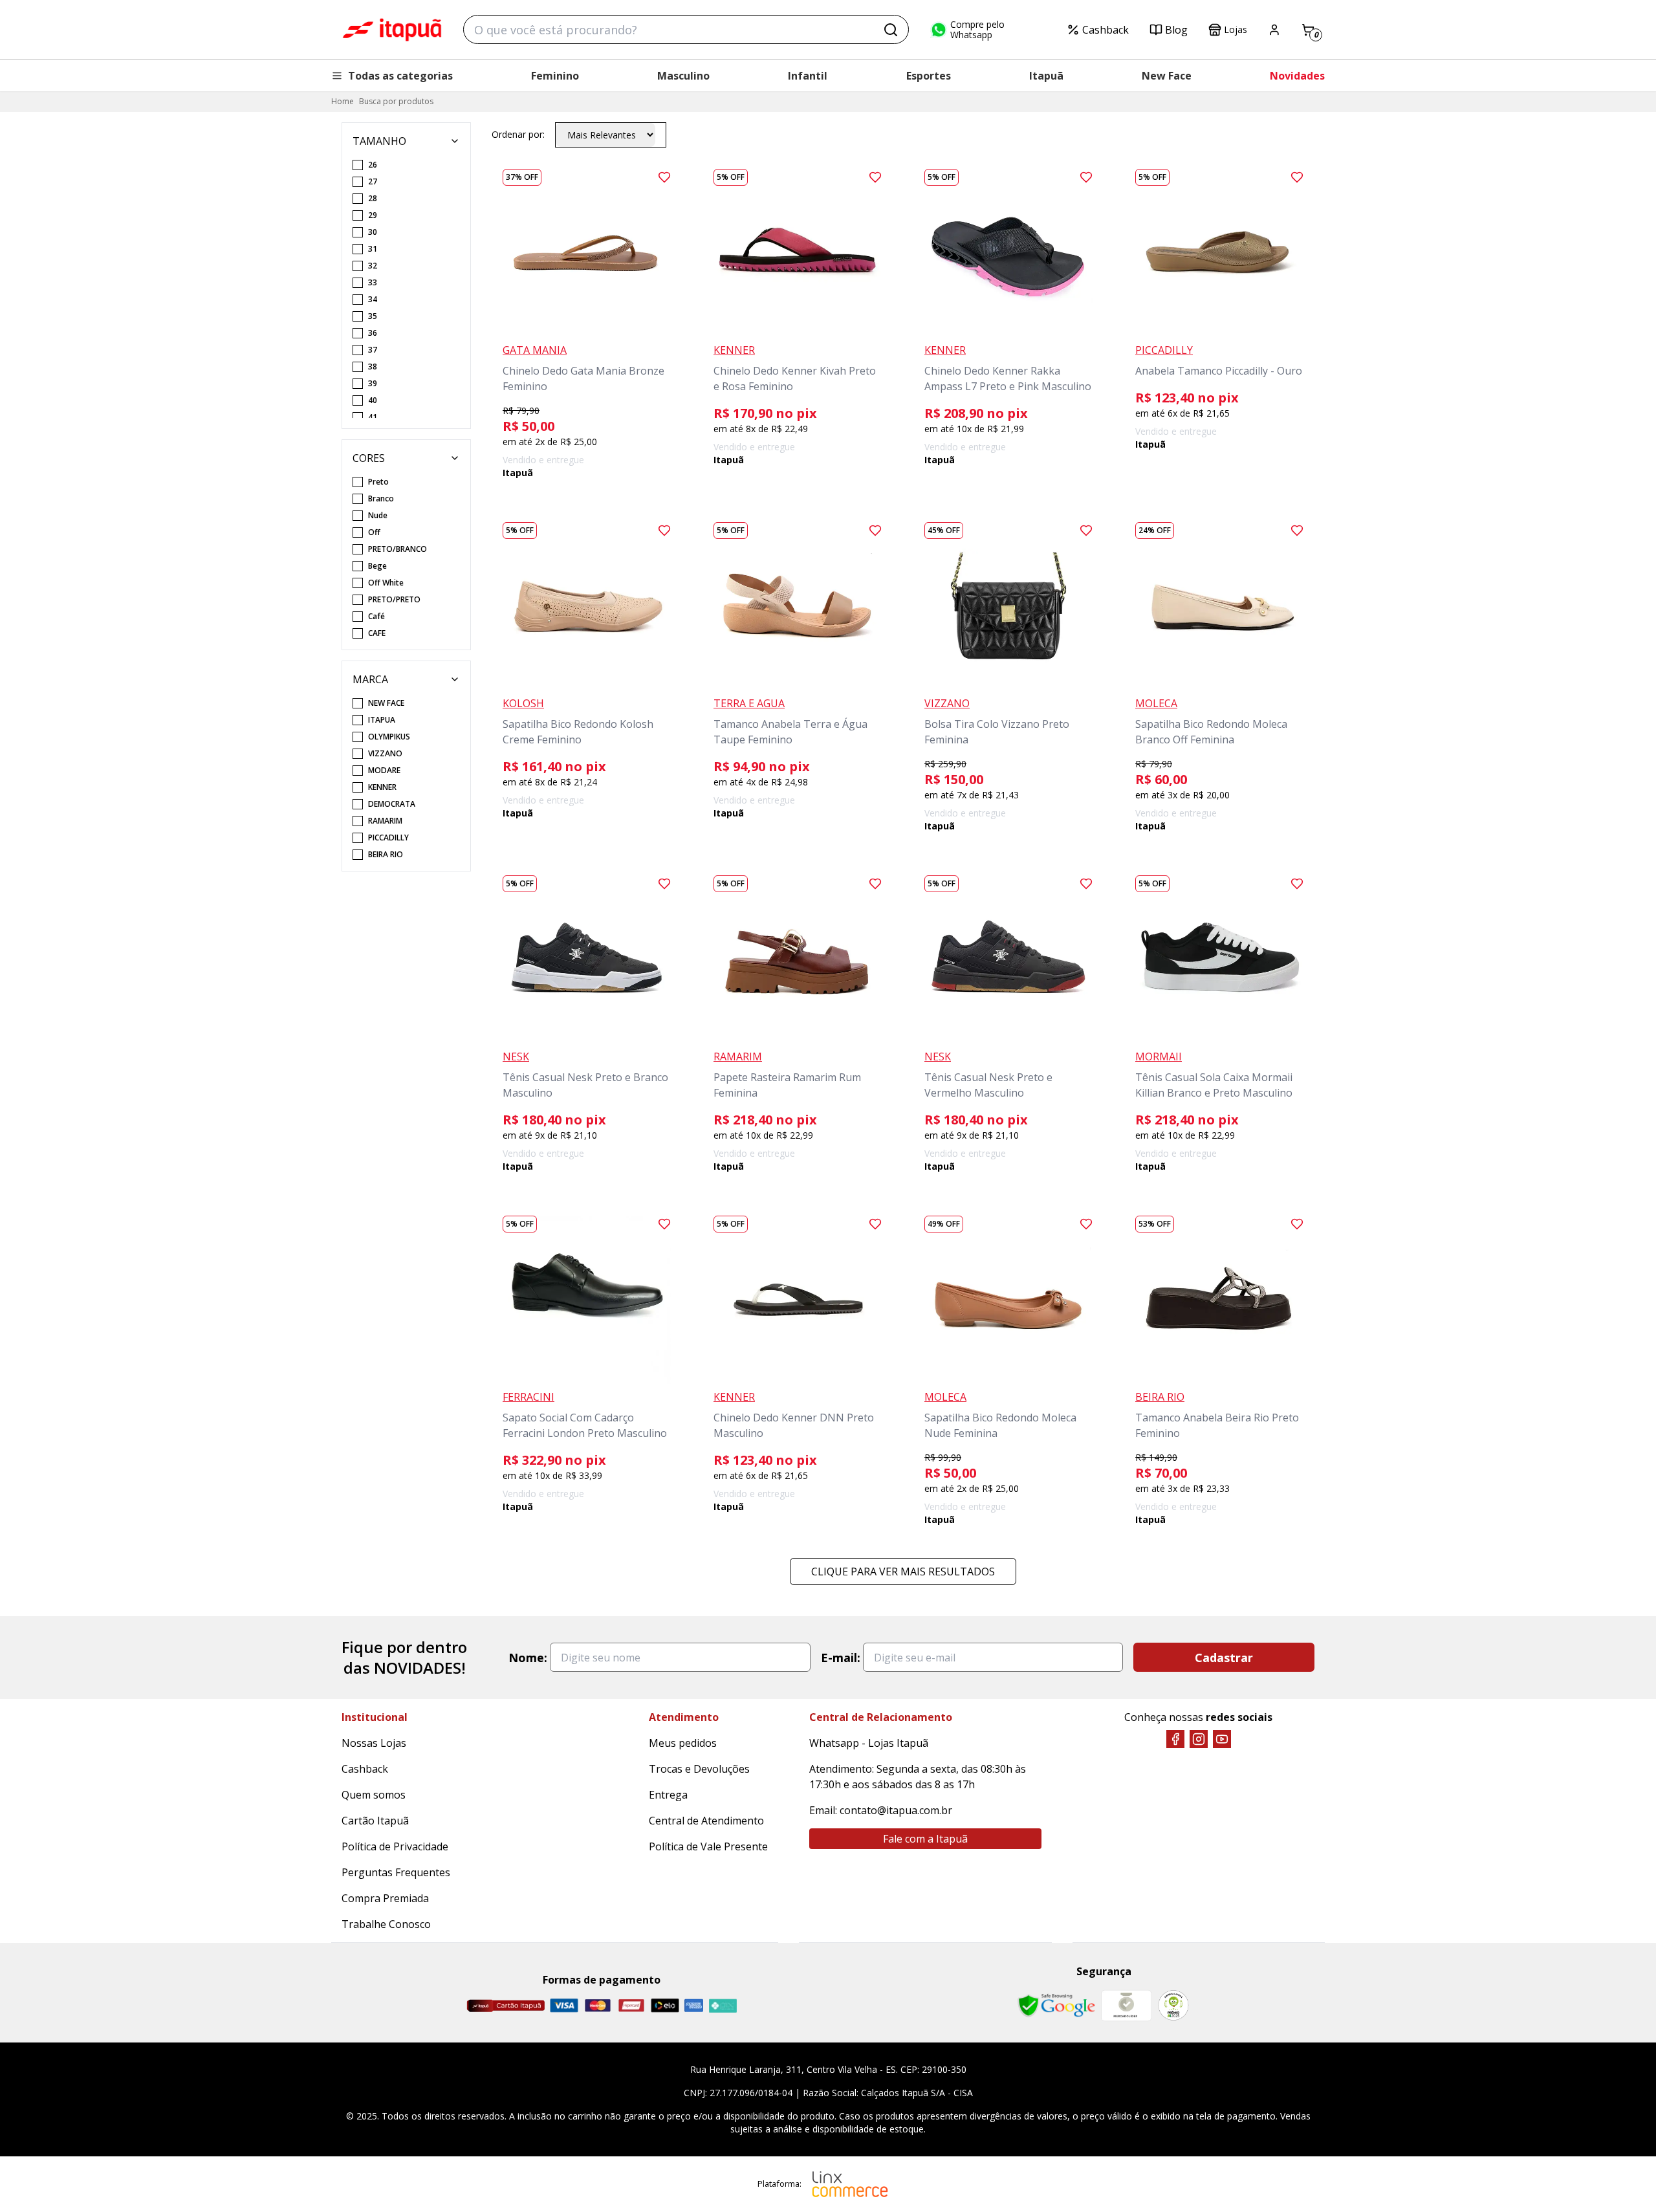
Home (343, 101)
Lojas (1236, 29)
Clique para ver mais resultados (903, 1571)
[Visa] (564, 2005)
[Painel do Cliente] (1274, 30)
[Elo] (665, 2005)
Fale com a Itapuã (925, 1839)
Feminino (555, 76)
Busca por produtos (396, 101)
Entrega (668, 1795)
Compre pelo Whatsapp (977, 30)
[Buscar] (891, 30)
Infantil (808, 76)
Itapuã (1046, 76)
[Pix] (723, 2006)
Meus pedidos (683, 1743)
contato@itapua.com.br (896, 1810)
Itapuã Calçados (392, 30)
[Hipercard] (631, 2005)
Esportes (929, 76)
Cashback (1106, 30)
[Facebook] (1175, 1739)
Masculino (683, 76)
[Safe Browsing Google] (1056, 2006)
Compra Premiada (385, 1898)
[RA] (1173, 2005)
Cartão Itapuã (375, 1821)
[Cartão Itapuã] (506, 2006)
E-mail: (841, 1658)
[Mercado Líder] (1126, 2006)
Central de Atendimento (706, 1821)
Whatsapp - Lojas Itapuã (869, 1743)
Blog (1176, 30)
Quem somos (374, 1795)
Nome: (528, 1658)
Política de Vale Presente (708, 1846)
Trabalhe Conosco (386, 1924)
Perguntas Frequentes (396, 1872)
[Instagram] (1199, 1739)
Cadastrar (1224, 1658)
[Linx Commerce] (850, 2184)
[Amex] (694, 2005)
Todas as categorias (400, 76)
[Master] (598, 2005)
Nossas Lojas (374, 1743)
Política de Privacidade (395, 1846)
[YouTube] (1222, 1739)
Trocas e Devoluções (699, 1769)
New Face (1167, 76)
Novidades (1297, 76)
